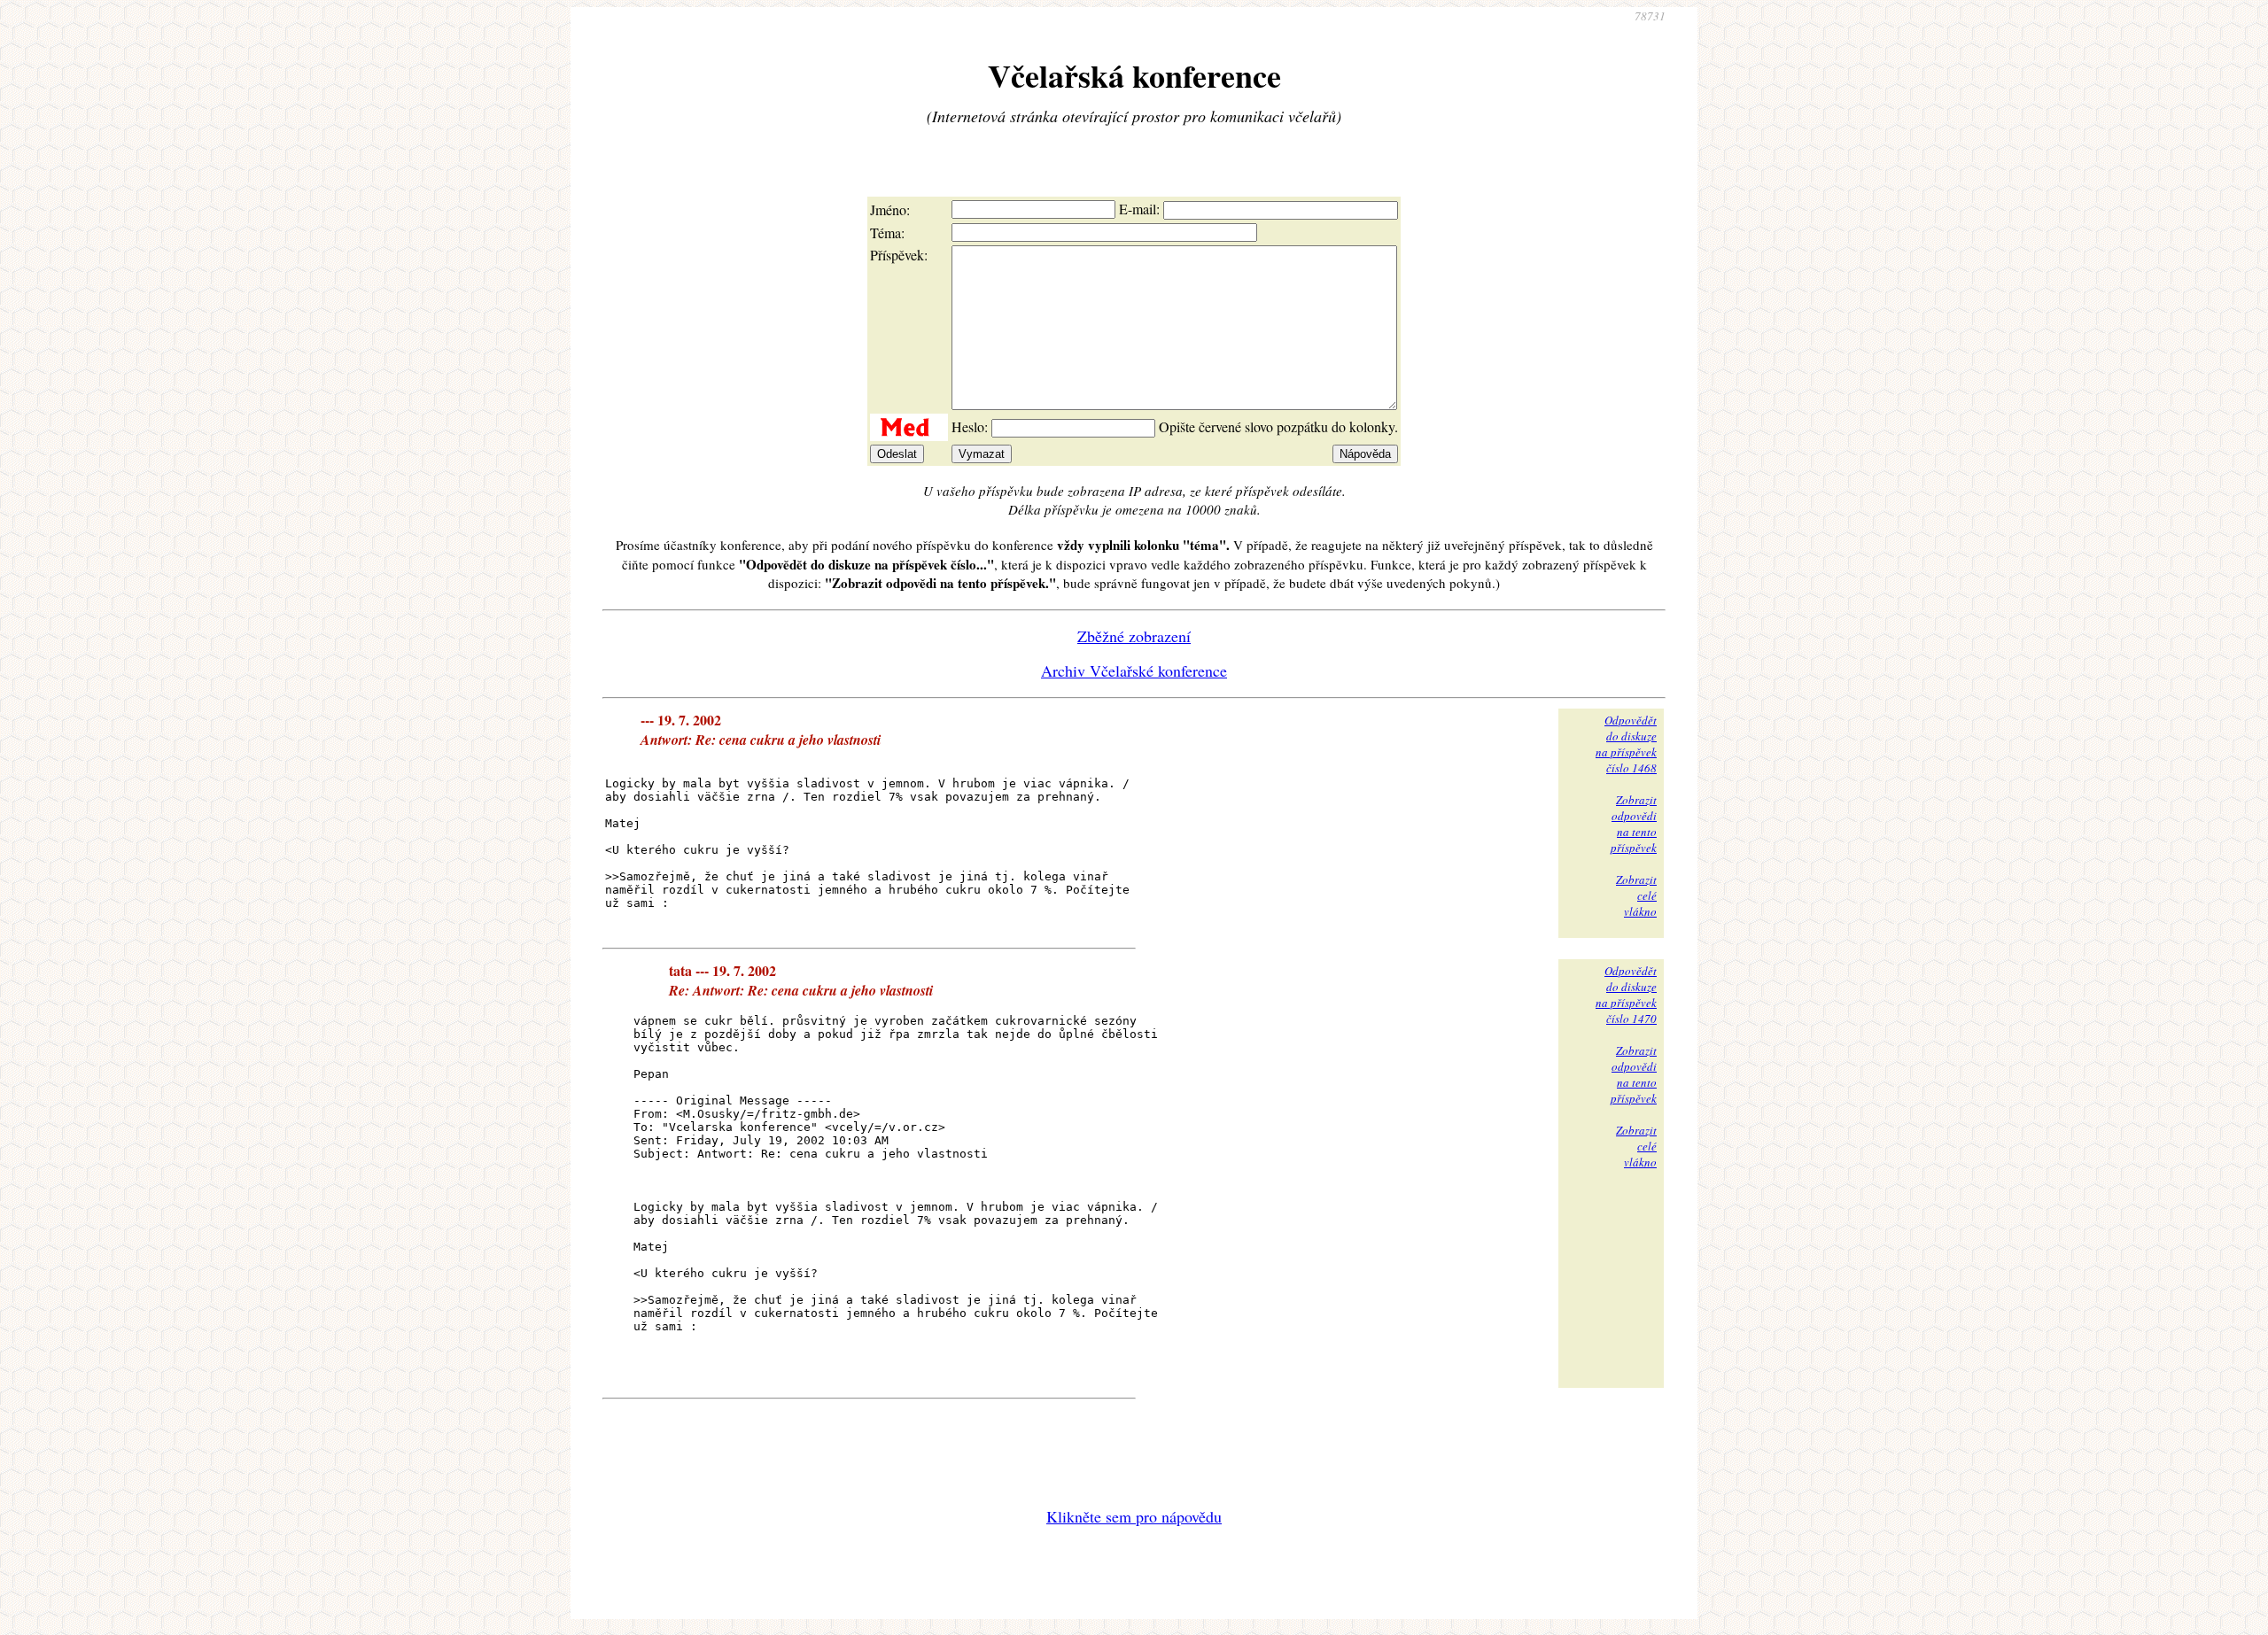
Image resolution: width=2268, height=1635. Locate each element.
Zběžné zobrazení (1134, 636)
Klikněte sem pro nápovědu (1134, 1516)
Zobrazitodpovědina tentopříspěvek (1634, 824)
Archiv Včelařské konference (1134, 670)
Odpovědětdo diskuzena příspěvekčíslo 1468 (1626, 744)
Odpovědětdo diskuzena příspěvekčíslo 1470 (1626, 995)
